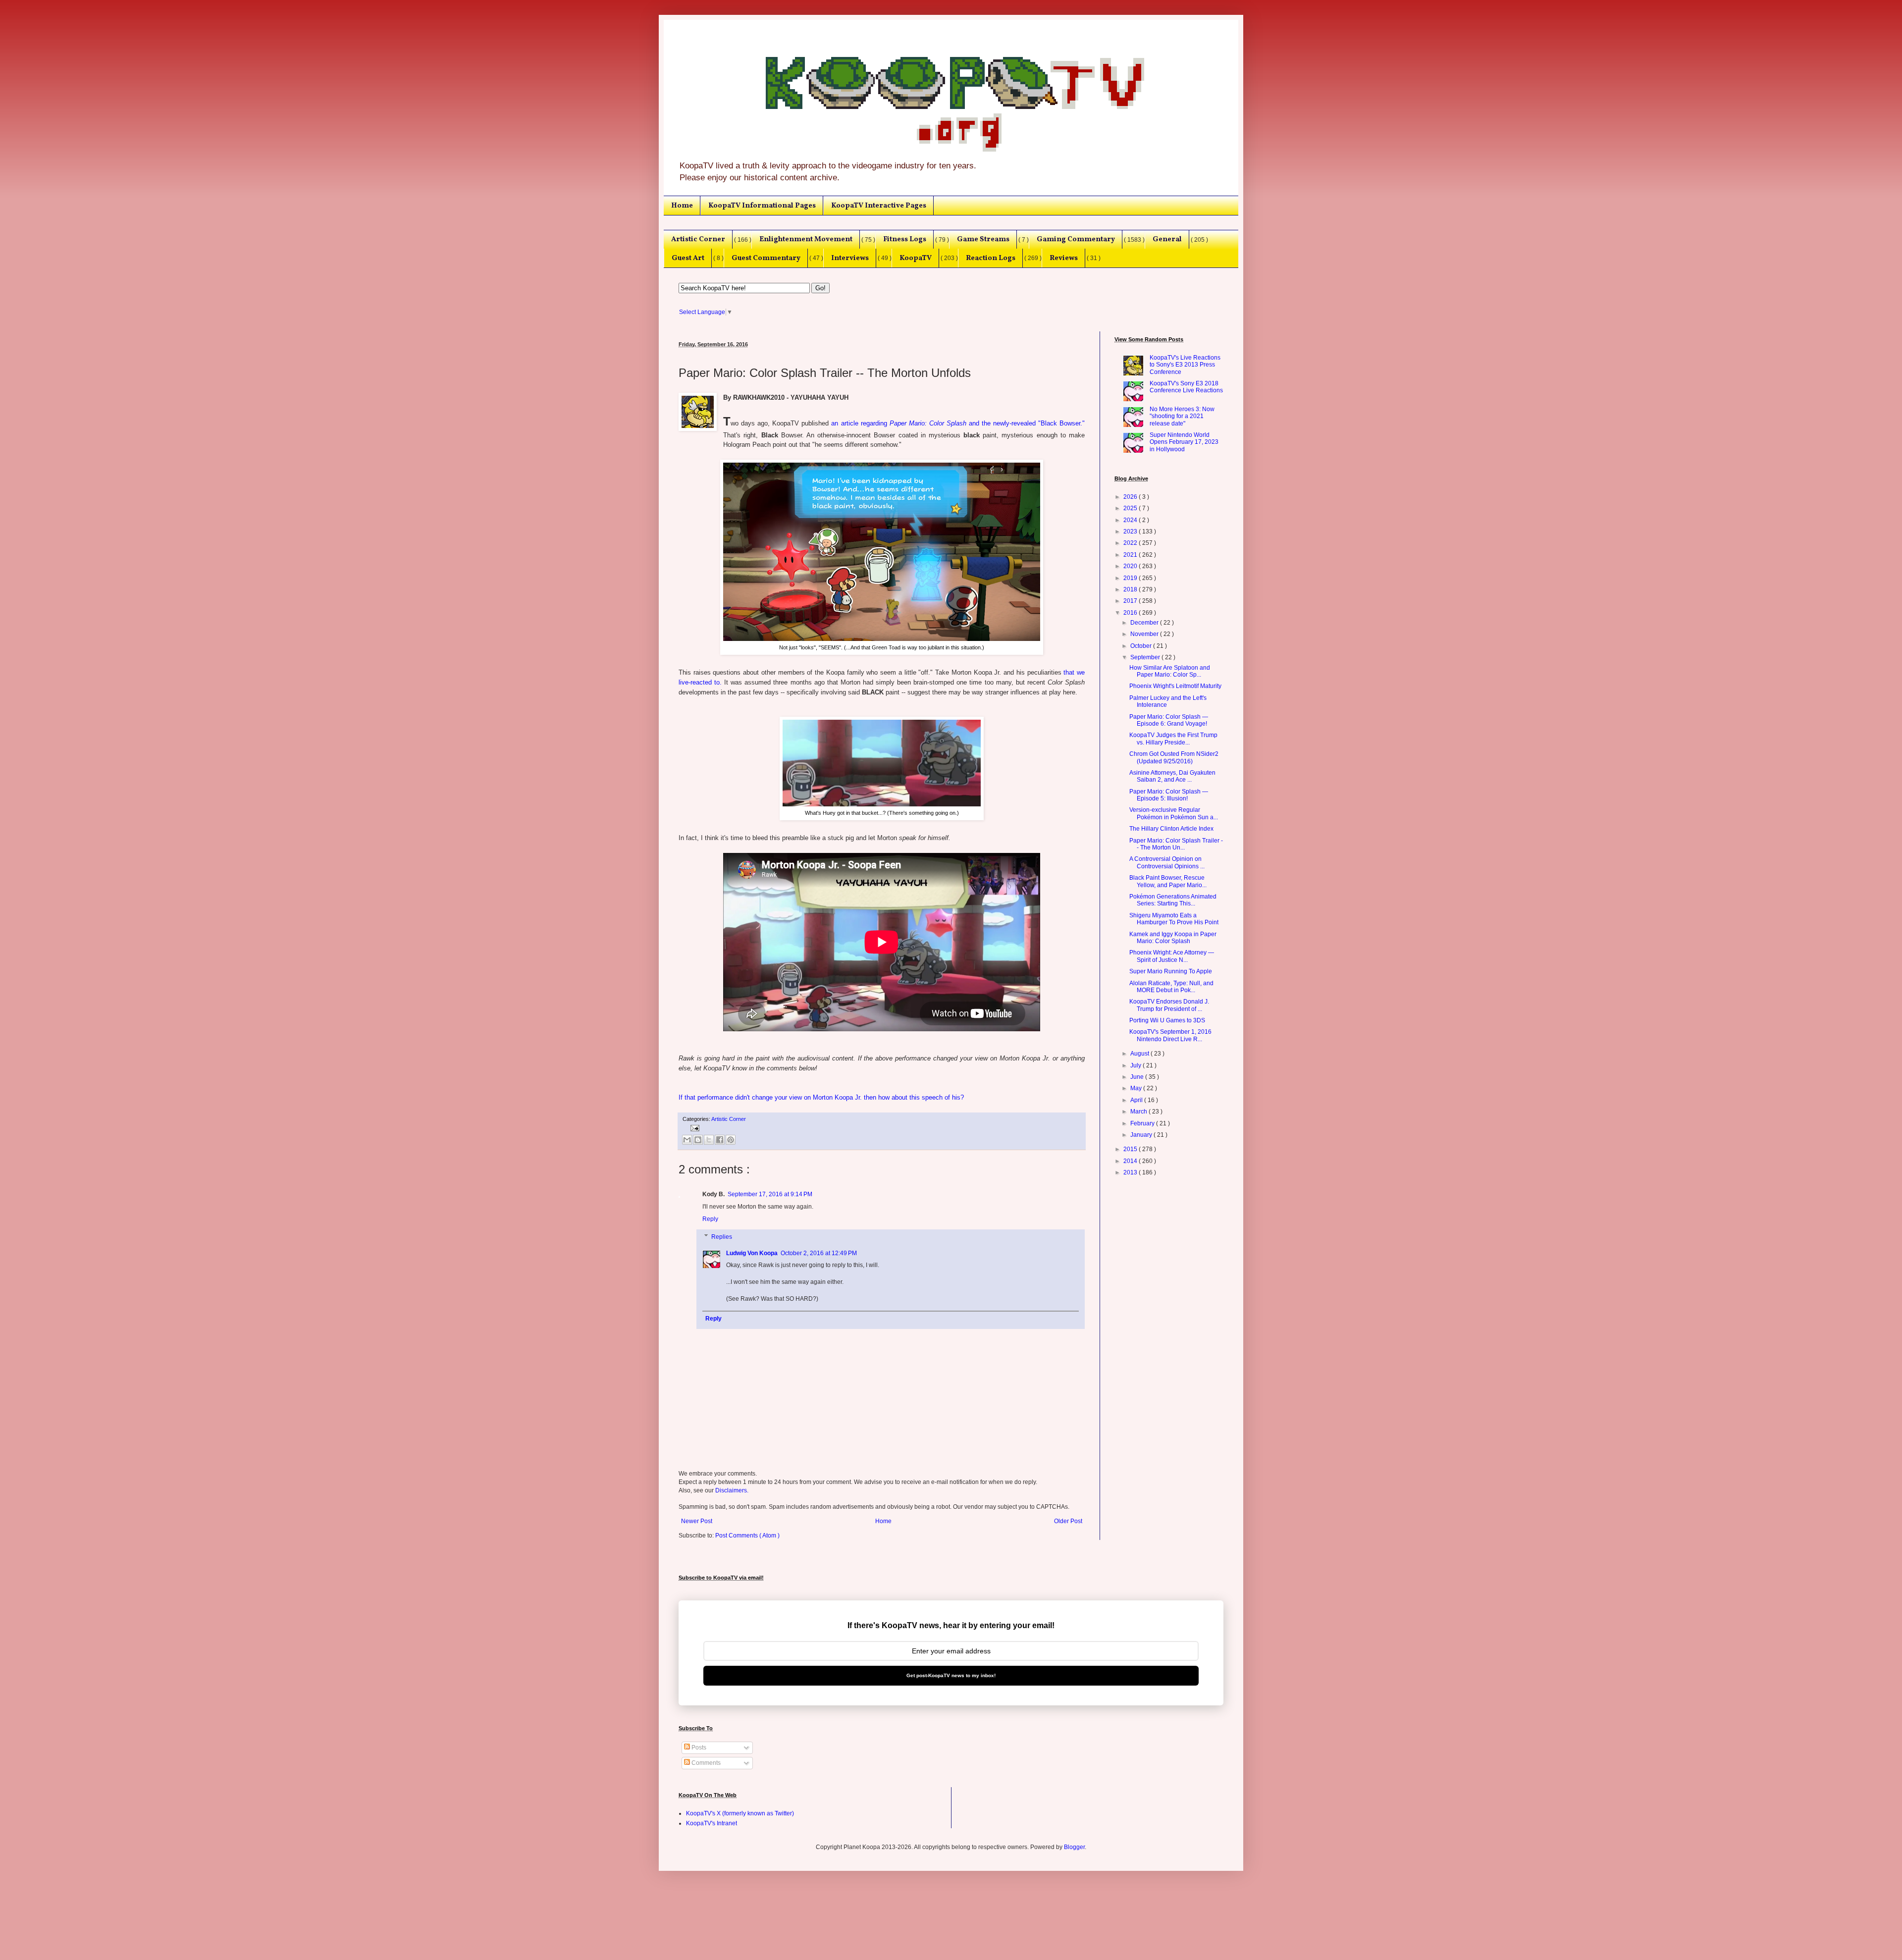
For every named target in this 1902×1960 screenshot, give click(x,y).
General (1167, 239)
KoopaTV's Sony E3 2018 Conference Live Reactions (1186, 387)
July (1136, 1065)
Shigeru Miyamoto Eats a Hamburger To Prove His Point (1174, 919)
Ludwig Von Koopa (752, 1253)
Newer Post (697, 1521)
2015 (1131, 1149)
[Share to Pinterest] (731, 1140)
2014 (1131, 1161)
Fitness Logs (905, 239)
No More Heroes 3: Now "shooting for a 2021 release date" (1182, 416)
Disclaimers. (732, 1490)
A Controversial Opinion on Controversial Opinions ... (1167, 862)
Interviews (850, 258)
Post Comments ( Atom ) (747, 1536)
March (1139, 1112)
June (1138, 1077)
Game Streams (983, 239)
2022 (1131, 543)
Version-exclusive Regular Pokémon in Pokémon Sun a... (1174, 813)
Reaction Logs (991, 258)
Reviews (1064, 258)
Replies (722, 1237)
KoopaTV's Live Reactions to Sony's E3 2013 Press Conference (1185, 365)
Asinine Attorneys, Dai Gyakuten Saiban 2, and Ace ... (1172, 776)
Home (682, 206)
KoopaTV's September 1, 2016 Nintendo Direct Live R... (1170, 1035)
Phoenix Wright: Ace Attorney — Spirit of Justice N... (1172, 956)
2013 (1131, 1172)
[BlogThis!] (698, 1140)
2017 (1131, 601)
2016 (1131, 613)
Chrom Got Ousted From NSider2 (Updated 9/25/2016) (1174, 757)
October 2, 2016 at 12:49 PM (819, 1253)
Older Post (1068, 1521)
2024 (1131, 520)
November (1145, 634)
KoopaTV (916, 258)
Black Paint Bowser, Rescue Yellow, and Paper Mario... (1168, 881)
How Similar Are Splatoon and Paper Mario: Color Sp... (1170, 671)
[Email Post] (694, 1127)
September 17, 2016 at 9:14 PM (770, 1194)
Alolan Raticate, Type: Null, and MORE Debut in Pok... (1171, 987)
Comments (705, 1763)
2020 (1131, 566)
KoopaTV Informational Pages (762, 206)
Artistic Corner (698, 239)
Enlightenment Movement (806, 239)
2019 (1131, 578)
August (1140, 1054)
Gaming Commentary (1076, 239)
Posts (698, 1748)
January (1142, 1135)
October (1142, 646)
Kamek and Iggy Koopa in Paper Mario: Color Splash (1173, 938)
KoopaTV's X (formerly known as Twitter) (740, 1813)
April (1137, 1100)
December (1145, 623)
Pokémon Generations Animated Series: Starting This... (1173, 900)
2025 (1131, 508)
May (1137, 1088)
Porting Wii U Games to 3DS (1167, 1020)
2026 (1131, 497)
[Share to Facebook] (720, 1140)
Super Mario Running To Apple (1171, 971)
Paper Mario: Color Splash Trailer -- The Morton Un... (1176, 844)
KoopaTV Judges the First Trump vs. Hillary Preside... (1173, 739)
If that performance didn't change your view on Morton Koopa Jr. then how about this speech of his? (821, 1097)
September (1146, 657)
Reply (710, 1219)
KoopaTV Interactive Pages (879, 206)
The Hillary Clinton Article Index (1171, 829)
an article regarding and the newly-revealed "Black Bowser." (958, 423)
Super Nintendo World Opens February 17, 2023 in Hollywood (1184, 442)
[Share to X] (709, 1140)
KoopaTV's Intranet (712, 1823)
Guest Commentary (766, 258)
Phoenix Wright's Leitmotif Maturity (1175, 686)
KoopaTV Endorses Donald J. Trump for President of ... (1169, 1005)
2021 (1131, 555)
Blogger (1074, 1847)
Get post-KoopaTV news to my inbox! (951, 1675)
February (1143, 1123)
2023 (1131, 531)
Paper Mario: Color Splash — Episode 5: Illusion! (1169, 795)
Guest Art (688, 258)
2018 (1131, 589)
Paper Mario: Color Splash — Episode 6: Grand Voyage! (1169, 720)
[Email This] (687, 1140)
